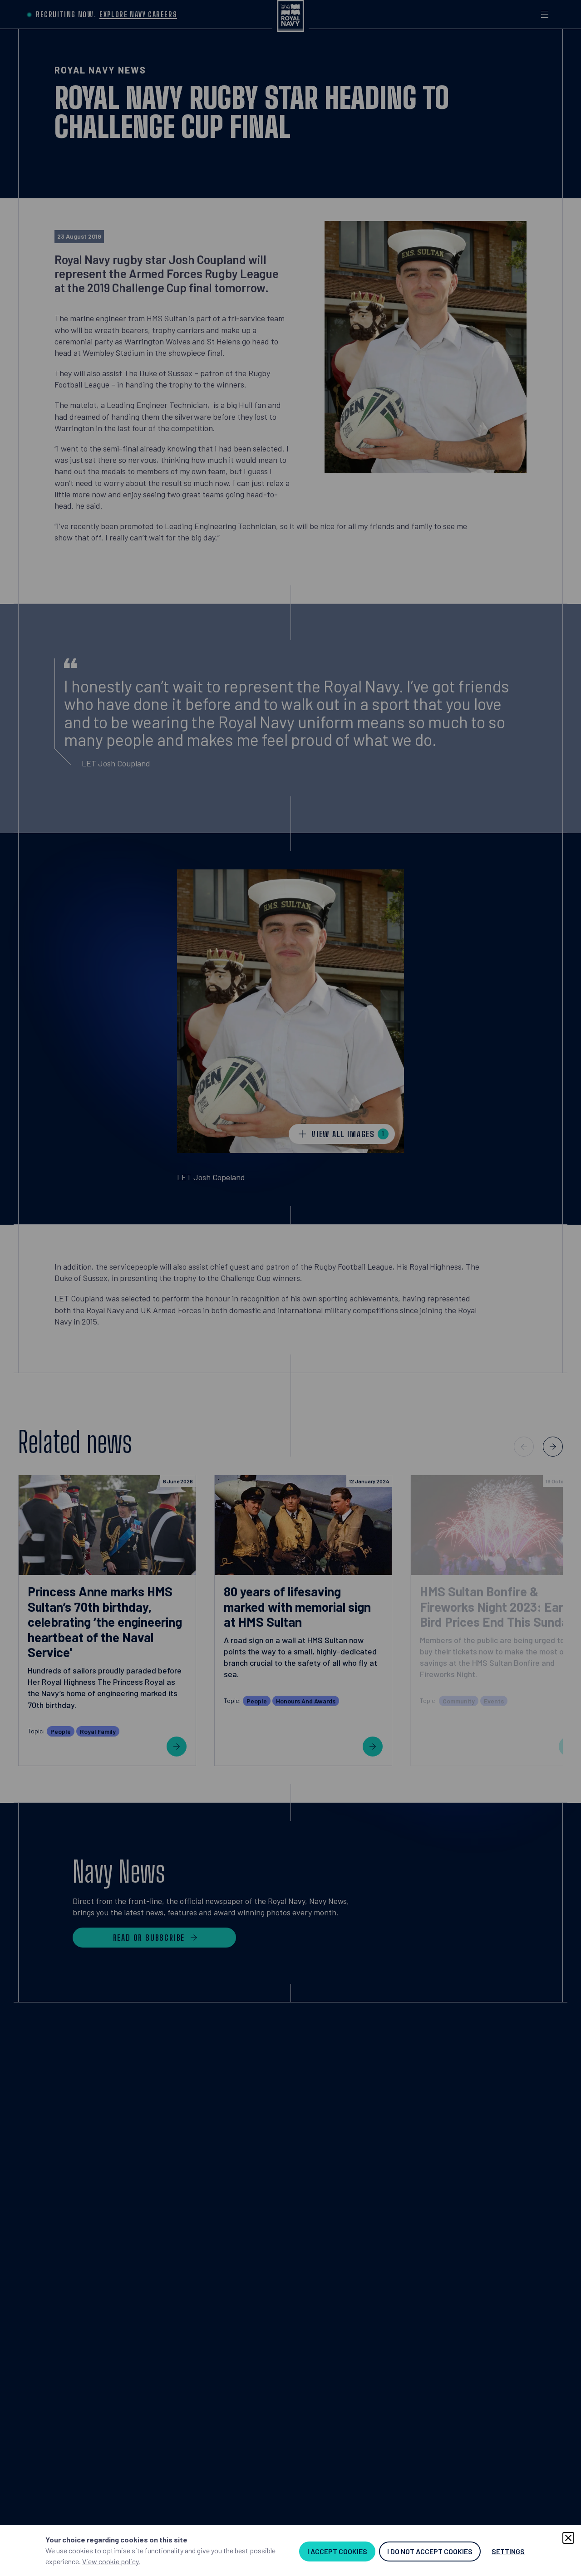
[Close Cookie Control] (568, 2538)
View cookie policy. (111, 2561)
